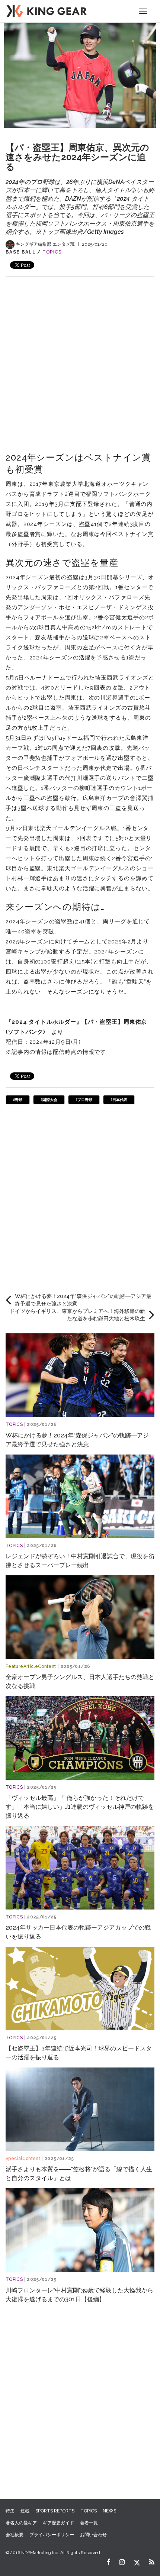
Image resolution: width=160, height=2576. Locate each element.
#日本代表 (119, 1100)
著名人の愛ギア (21, 2523)
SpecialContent (23, 2159)
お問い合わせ (93, 2535)
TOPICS (52, 252)
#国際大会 (49, 1100)
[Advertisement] (80, 356)
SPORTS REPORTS (55, 2511)
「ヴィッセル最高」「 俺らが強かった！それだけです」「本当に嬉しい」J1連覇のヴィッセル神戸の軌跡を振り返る (80, 1807)
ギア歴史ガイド (58, 2523)
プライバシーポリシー (52, 2535)
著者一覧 (89, 2523)
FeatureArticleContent (31, 1666)
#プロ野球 (84, 1100)
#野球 (18, 1100)
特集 (10, 2511)
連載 (25, 2511)
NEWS (109, 2511)
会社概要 (15, 2535)
